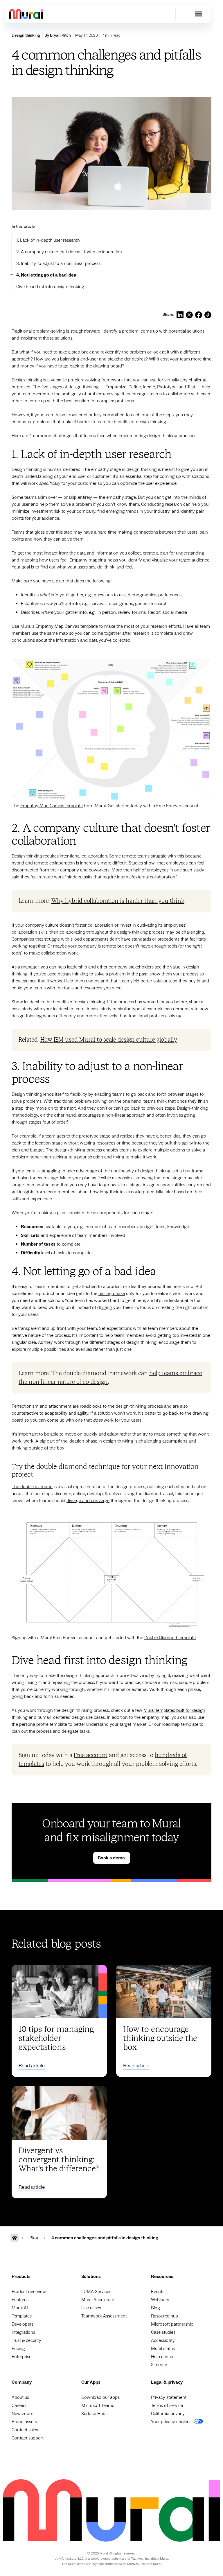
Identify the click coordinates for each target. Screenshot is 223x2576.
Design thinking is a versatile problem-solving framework (67, 380)
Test (191, 387)
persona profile (34, 1724)
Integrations (23, 2332)
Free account (91, 1755)
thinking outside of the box (38, 1448)
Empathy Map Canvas (57, 626)
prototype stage (95, 1136)
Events (158, 2292)
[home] (26, 14)
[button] (199, 14)
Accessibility (163, 2340)
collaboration (94, 856)
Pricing (18, 2349)
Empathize (116, 387)
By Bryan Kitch (58, 35)
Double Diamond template (170, 1638)
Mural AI (20, 2308)
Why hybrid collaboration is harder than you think (118, 901)
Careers (19, 2405)
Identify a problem (121, 331)
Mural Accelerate (98, 2300)
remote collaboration (54, 863)
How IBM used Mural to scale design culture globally (109, 1040)
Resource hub (164, 2316)
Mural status (163, 2349)
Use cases (91, 2308)
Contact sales (25, 2430)
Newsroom (23, 2414)
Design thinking (26, 35)
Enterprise (21, 2357)
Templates (22, 2316)
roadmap (171, 1724)
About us (20, 2397)
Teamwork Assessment (104, 2316)
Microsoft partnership (172, 2324)
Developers (23, 2324)
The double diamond (32, 1487)
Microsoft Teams (98, 2405)
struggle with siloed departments (76, 939)
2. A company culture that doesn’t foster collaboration (69, 252)
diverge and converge (88, 1501)
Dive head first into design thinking (51, 287)
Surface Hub (93, 2414)
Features (20, 2300)
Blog (155, 2308)
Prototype (167, 387)
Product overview (29, 2292)
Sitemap (159, 2365)
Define (135, 387)
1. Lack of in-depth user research (49, 240)
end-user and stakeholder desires (113, 359)
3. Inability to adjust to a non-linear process (58, 263)
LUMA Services (96, 2292)
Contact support (28, 2438)
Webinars (160, 2300)
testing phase (112, 1294)
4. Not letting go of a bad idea (46, 275)
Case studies (163, 2332)
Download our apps (100, 2397)
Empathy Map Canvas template (52, 806)
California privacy (168, 2414)
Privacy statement (169, 2397)
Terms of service (167, 2405)
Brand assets (24, 2422)
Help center (162, 2357)
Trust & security (26, 2340)
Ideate (149, 387)
